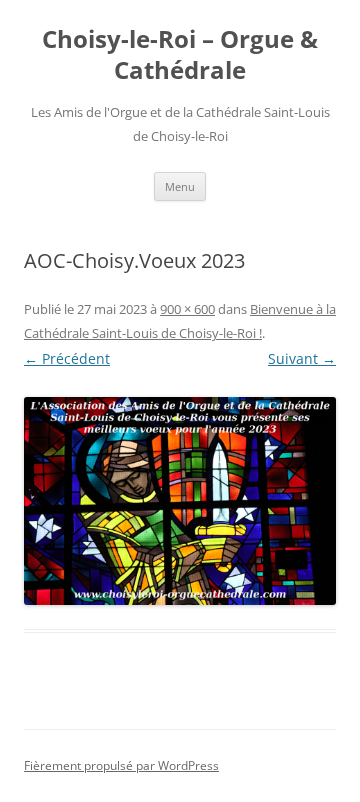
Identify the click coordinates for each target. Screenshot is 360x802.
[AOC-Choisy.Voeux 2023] (180, 501)
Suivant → (302, 358)
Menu (180, 186)
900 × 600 (187, 309)
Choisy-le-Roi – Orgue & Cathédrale (180, 55)
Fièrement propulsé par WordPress (121, 765)
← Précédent (67, 358)
